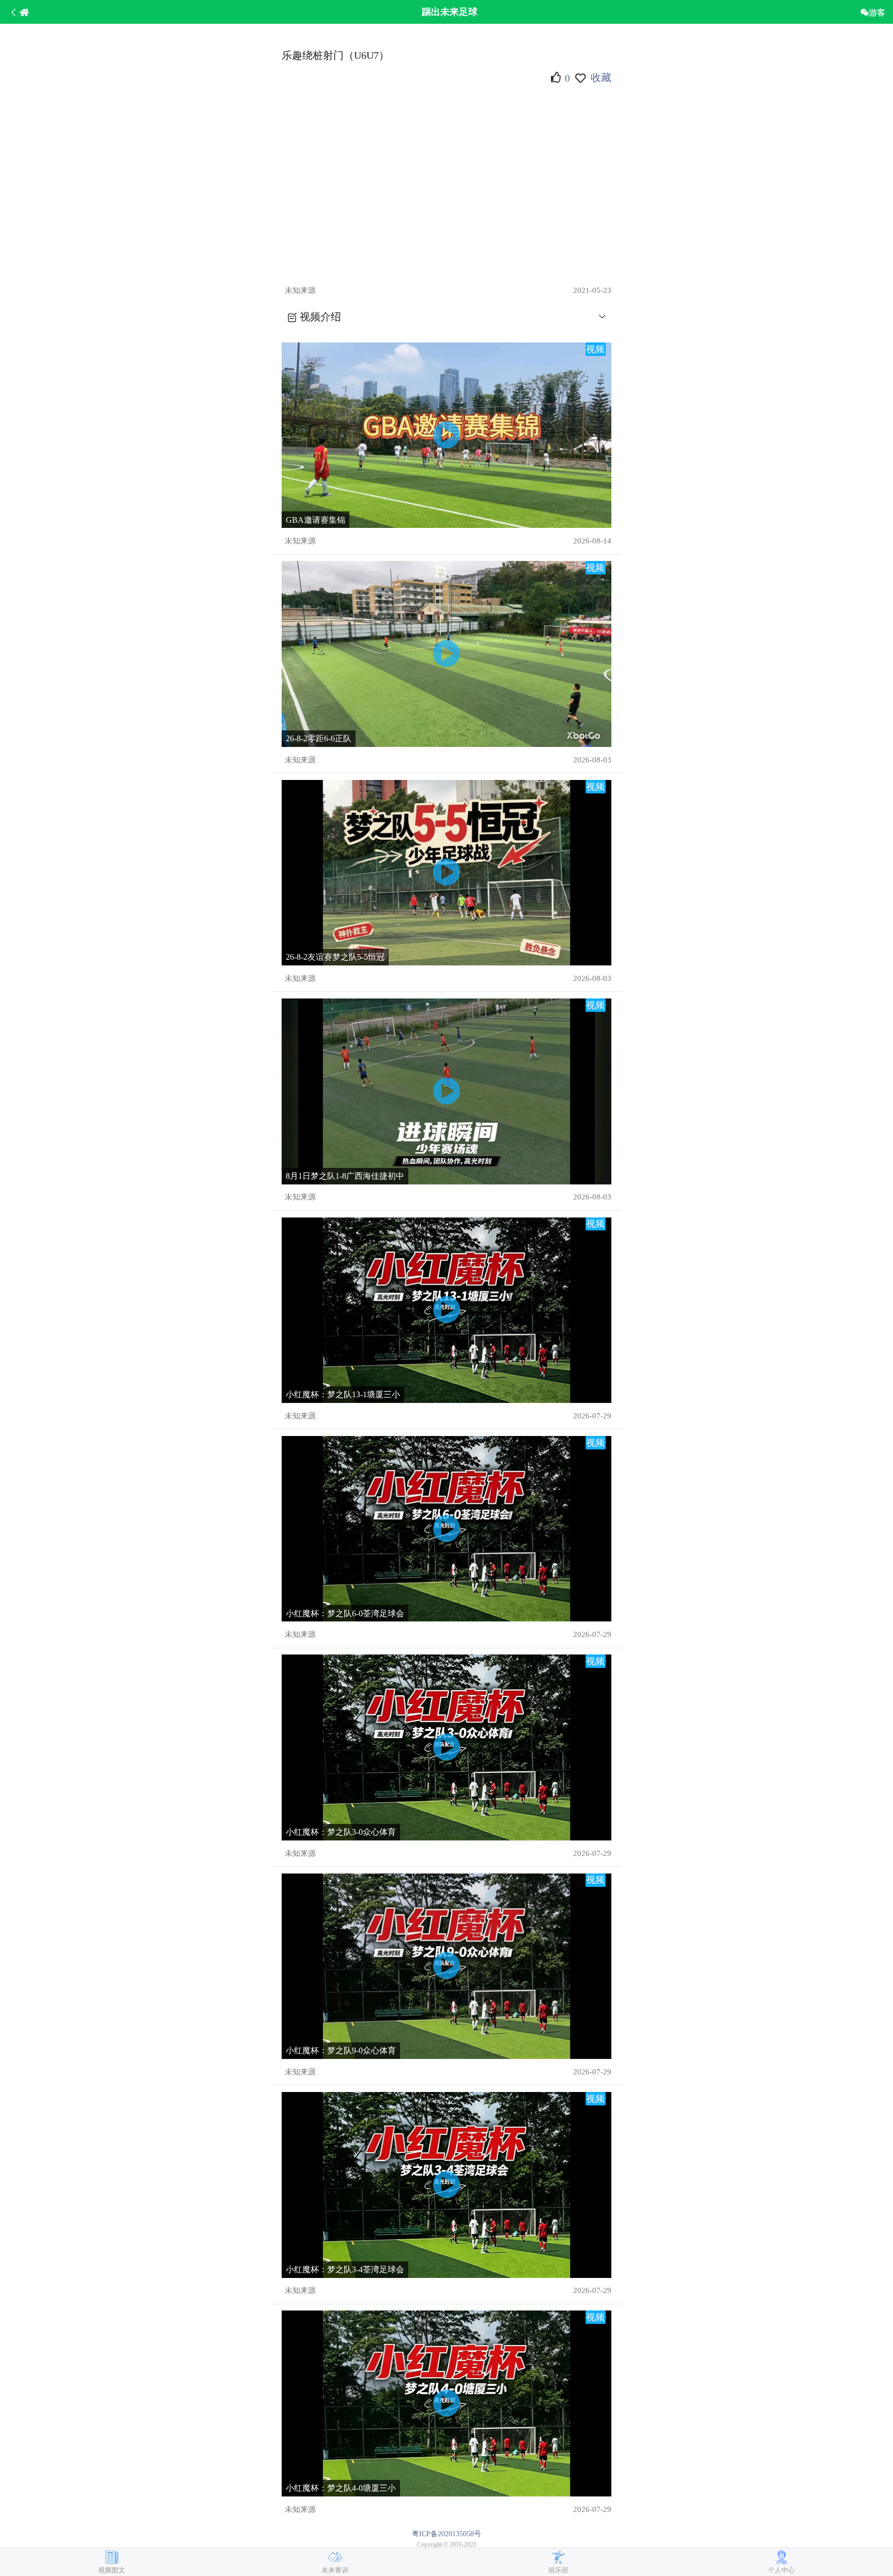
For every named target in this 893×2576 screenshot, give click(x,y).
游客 (877, 12)
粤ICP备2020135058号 (446, 2534)
